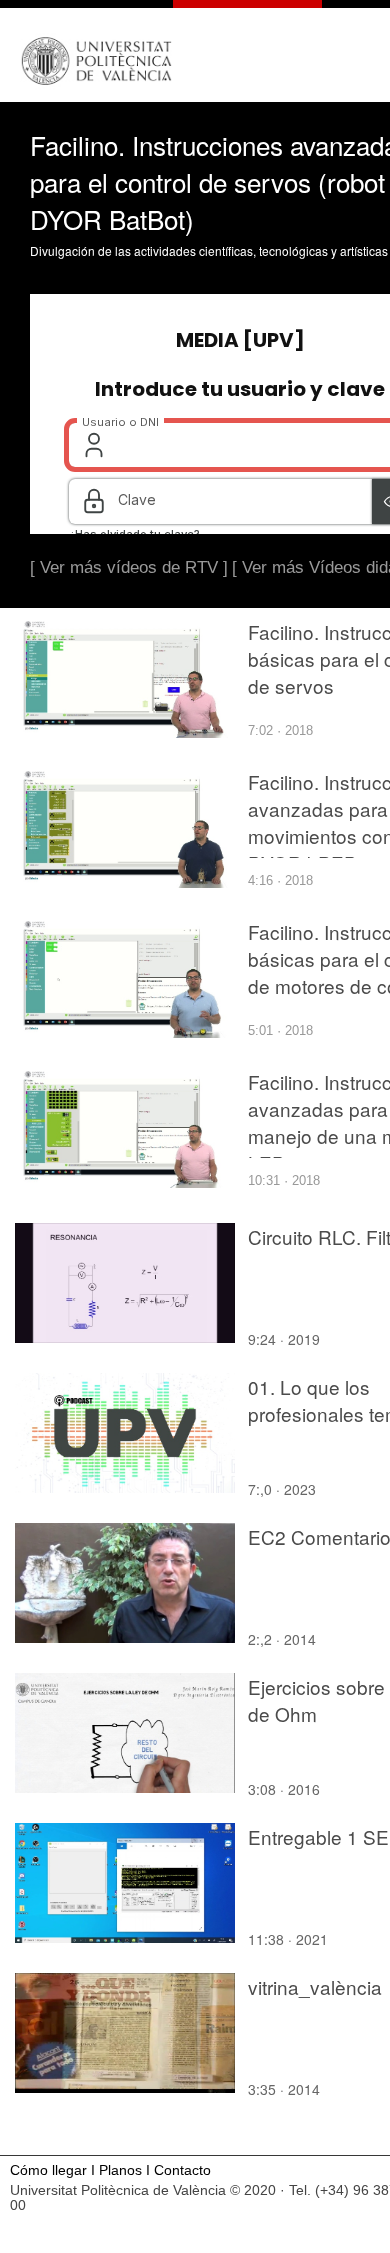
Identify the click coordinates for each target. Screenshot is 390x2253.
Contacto (182, 2170)
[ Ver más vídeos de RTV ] (129, 567)
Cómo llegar (48, 2170)
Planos (120, 2170)
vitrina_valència (315, 1986)
